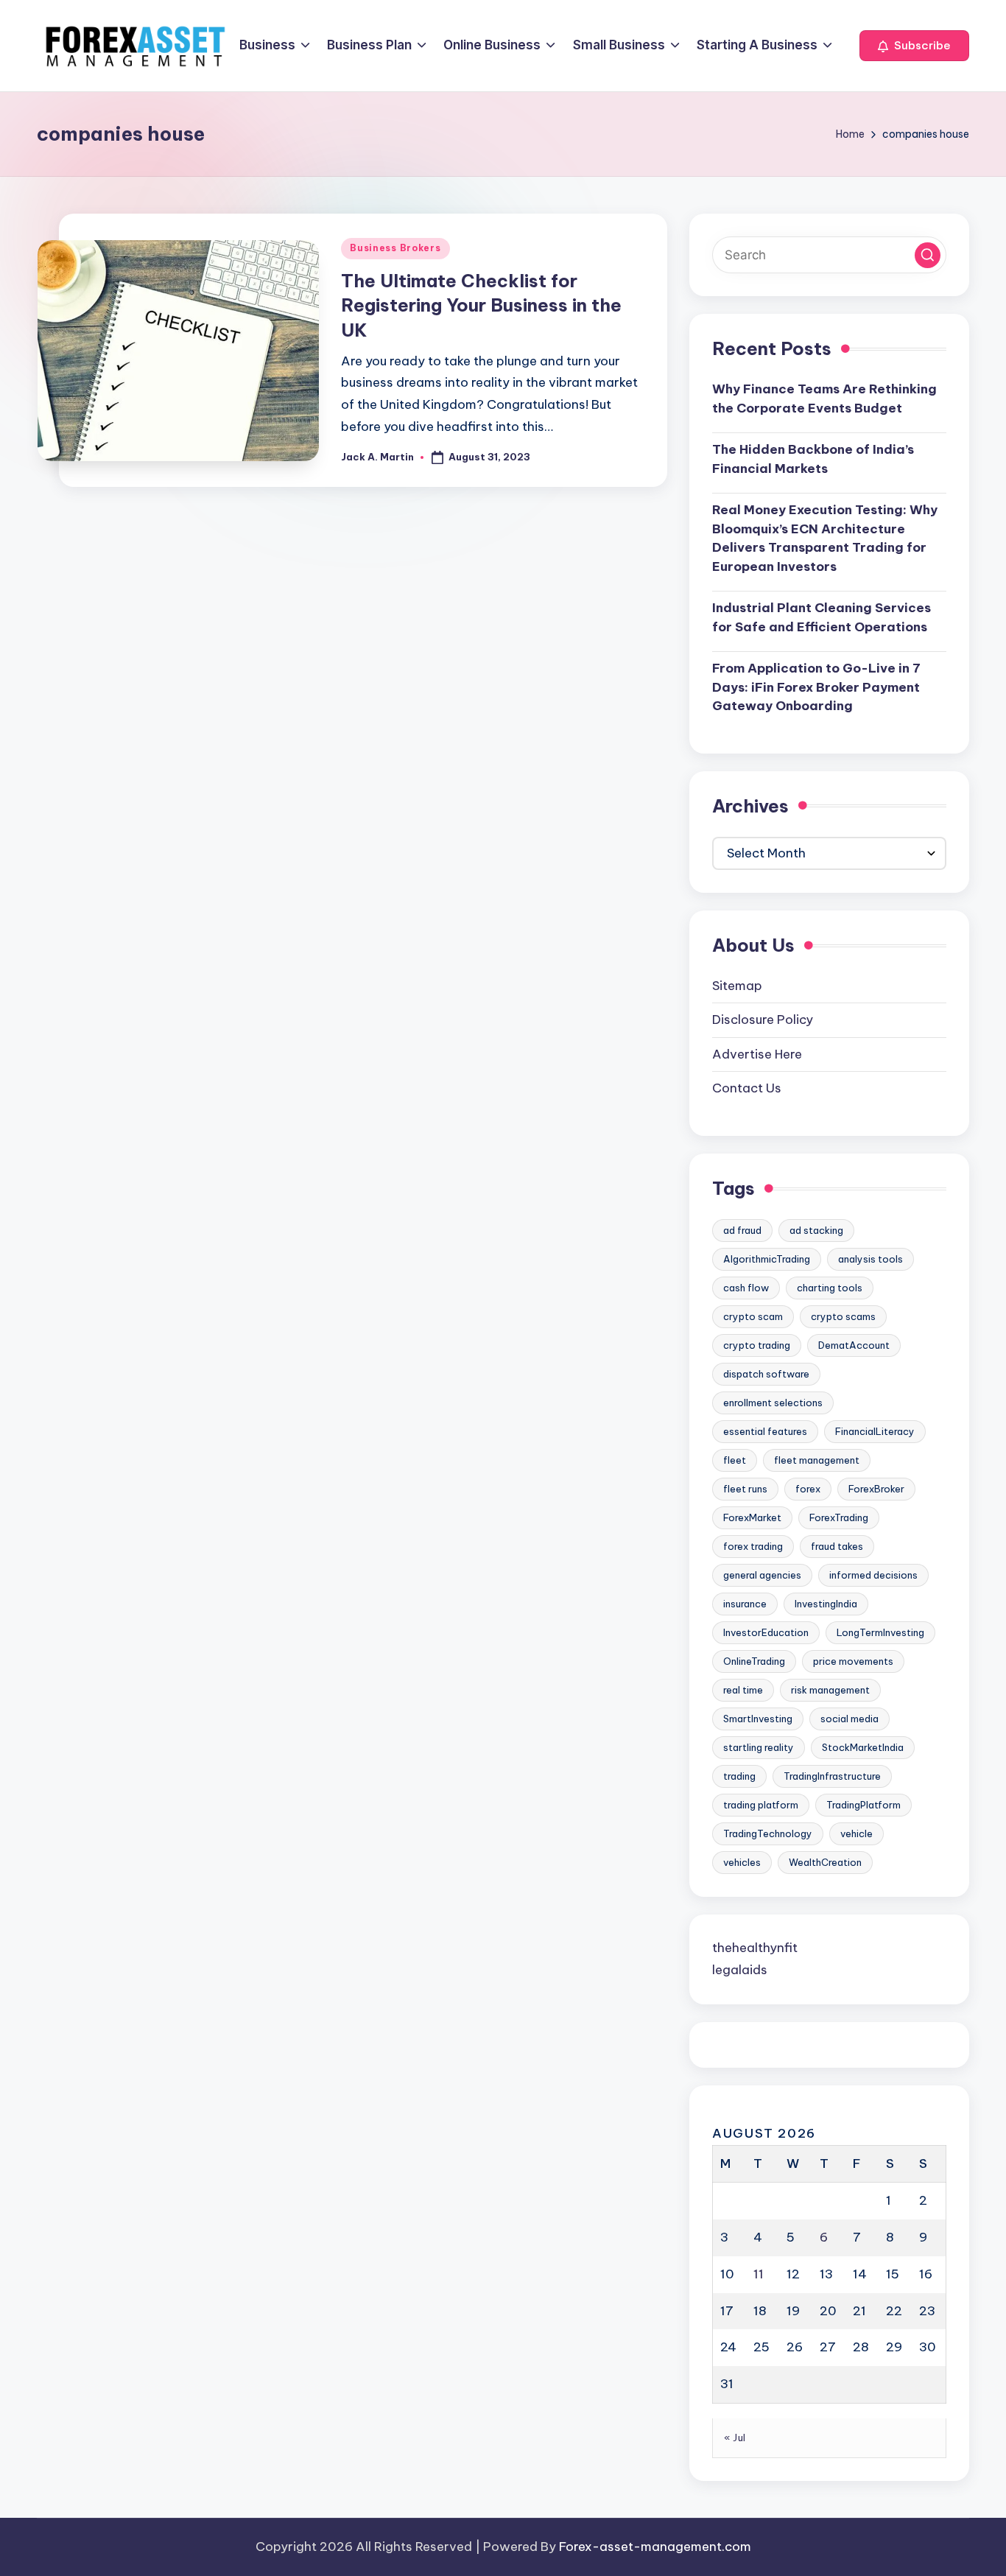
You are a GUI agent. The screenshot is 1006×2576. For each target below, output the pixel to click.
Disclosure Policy (763, 1019)
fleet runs (745, 1489)
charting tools (830, 1288)
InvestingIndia (826, 1604)
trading (739, 1776)
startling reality (759, 1747)
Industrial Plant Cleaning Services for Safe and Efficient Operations (822, 617)
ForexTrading (839, 1517)
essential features (765, 1431)
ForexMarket (752, 1517)
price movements (853, 1661)
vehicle (856, 1833)
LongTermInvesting (880, 1632)
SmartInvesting (758, 1719)
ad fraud (742, 1230)
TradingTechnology (768, 1833)
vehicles (742, 1862)
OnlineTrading (754, 1661)
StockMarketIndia (863, 1747)
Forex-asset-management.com (655, 2547)
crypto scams (843, 1316)
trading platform (761, 1805)
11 (759, 2274)
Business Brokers (395, 248)
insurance (745, 1604)
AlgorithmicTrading (767, 1259)
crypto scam (753, 1316)
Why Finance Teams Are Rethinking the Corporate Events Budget (824, 399)
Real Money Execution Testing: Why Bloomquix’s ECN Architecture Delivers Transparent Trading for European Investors (825, 538)
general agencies (762, 1575)
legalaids (740, 1970)
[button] (914, 46)
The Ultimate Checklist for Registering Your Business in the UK (481, 305)
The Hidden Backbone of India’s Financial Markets (813, 459)
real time (743, 1690)
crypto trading (757, 1345)
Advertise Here (757, 1054)
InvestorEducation (766, 1632)
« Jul (735, 2438)
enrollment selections (773, 1403)
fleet (735, 1460)
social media (850, 1719)
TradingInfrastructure (832, 1776)
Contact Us (747, 1088)
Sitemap (737, 986)
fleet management (817, 1460)
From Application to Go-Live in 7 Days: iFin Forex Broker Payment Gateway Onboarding (816, 687)
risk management (830, 1690)
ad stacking (816, 1230)
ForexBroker (876, 1489)
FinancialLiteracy (875, 1431)
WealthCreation (825, 1862)
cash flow (746, 1288)
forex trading (753, 1546)
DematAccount (854, 1345)
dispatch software (766, 1374)
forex (808, 1489)
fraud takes (837, 1546)
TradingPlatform (863, 1805)
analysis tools (870, 1259)
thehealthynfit (755, 1948)
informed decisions (873, 1575)
